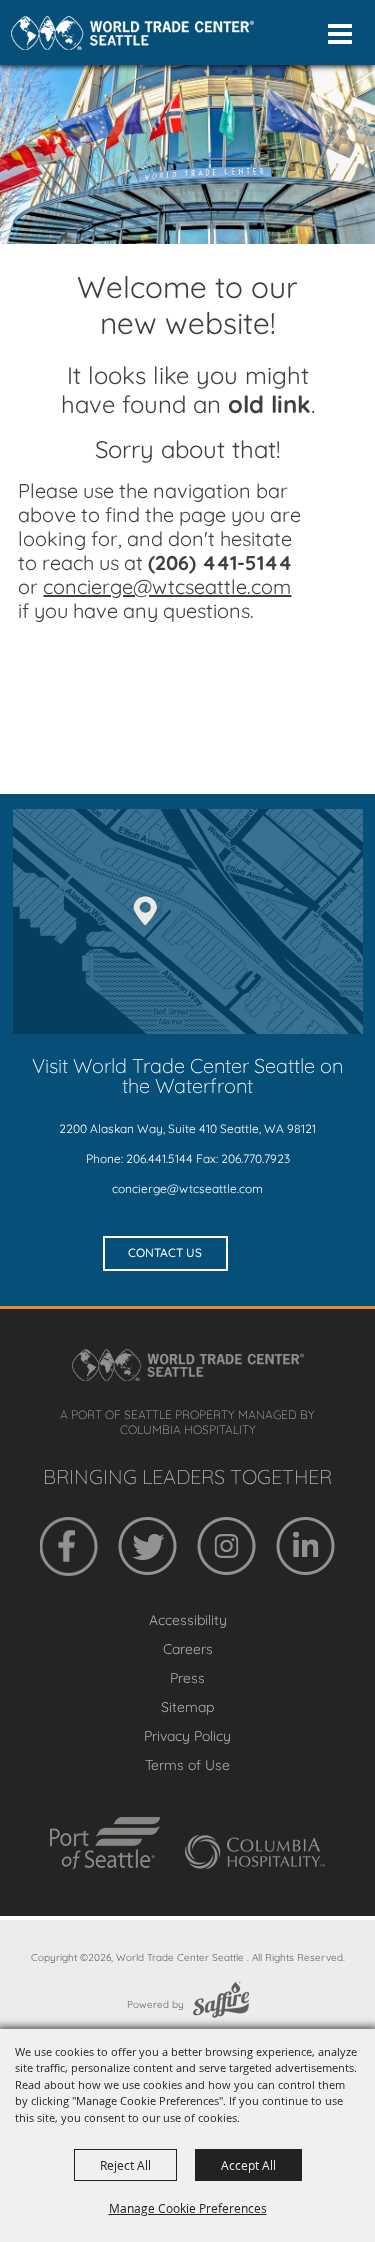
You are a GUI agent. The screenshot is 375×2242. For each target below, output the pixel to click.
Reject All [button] (125, 2165)
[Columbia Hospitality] (255, 1852)
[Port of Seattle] (105, 1843)
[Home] (132, 33)
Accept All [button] (248, 2165)
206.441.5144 (159, 1158)
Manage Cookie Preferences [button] (188, 2208)
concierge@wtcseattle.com (187, 1188)
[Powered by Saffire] (221, 2004)
